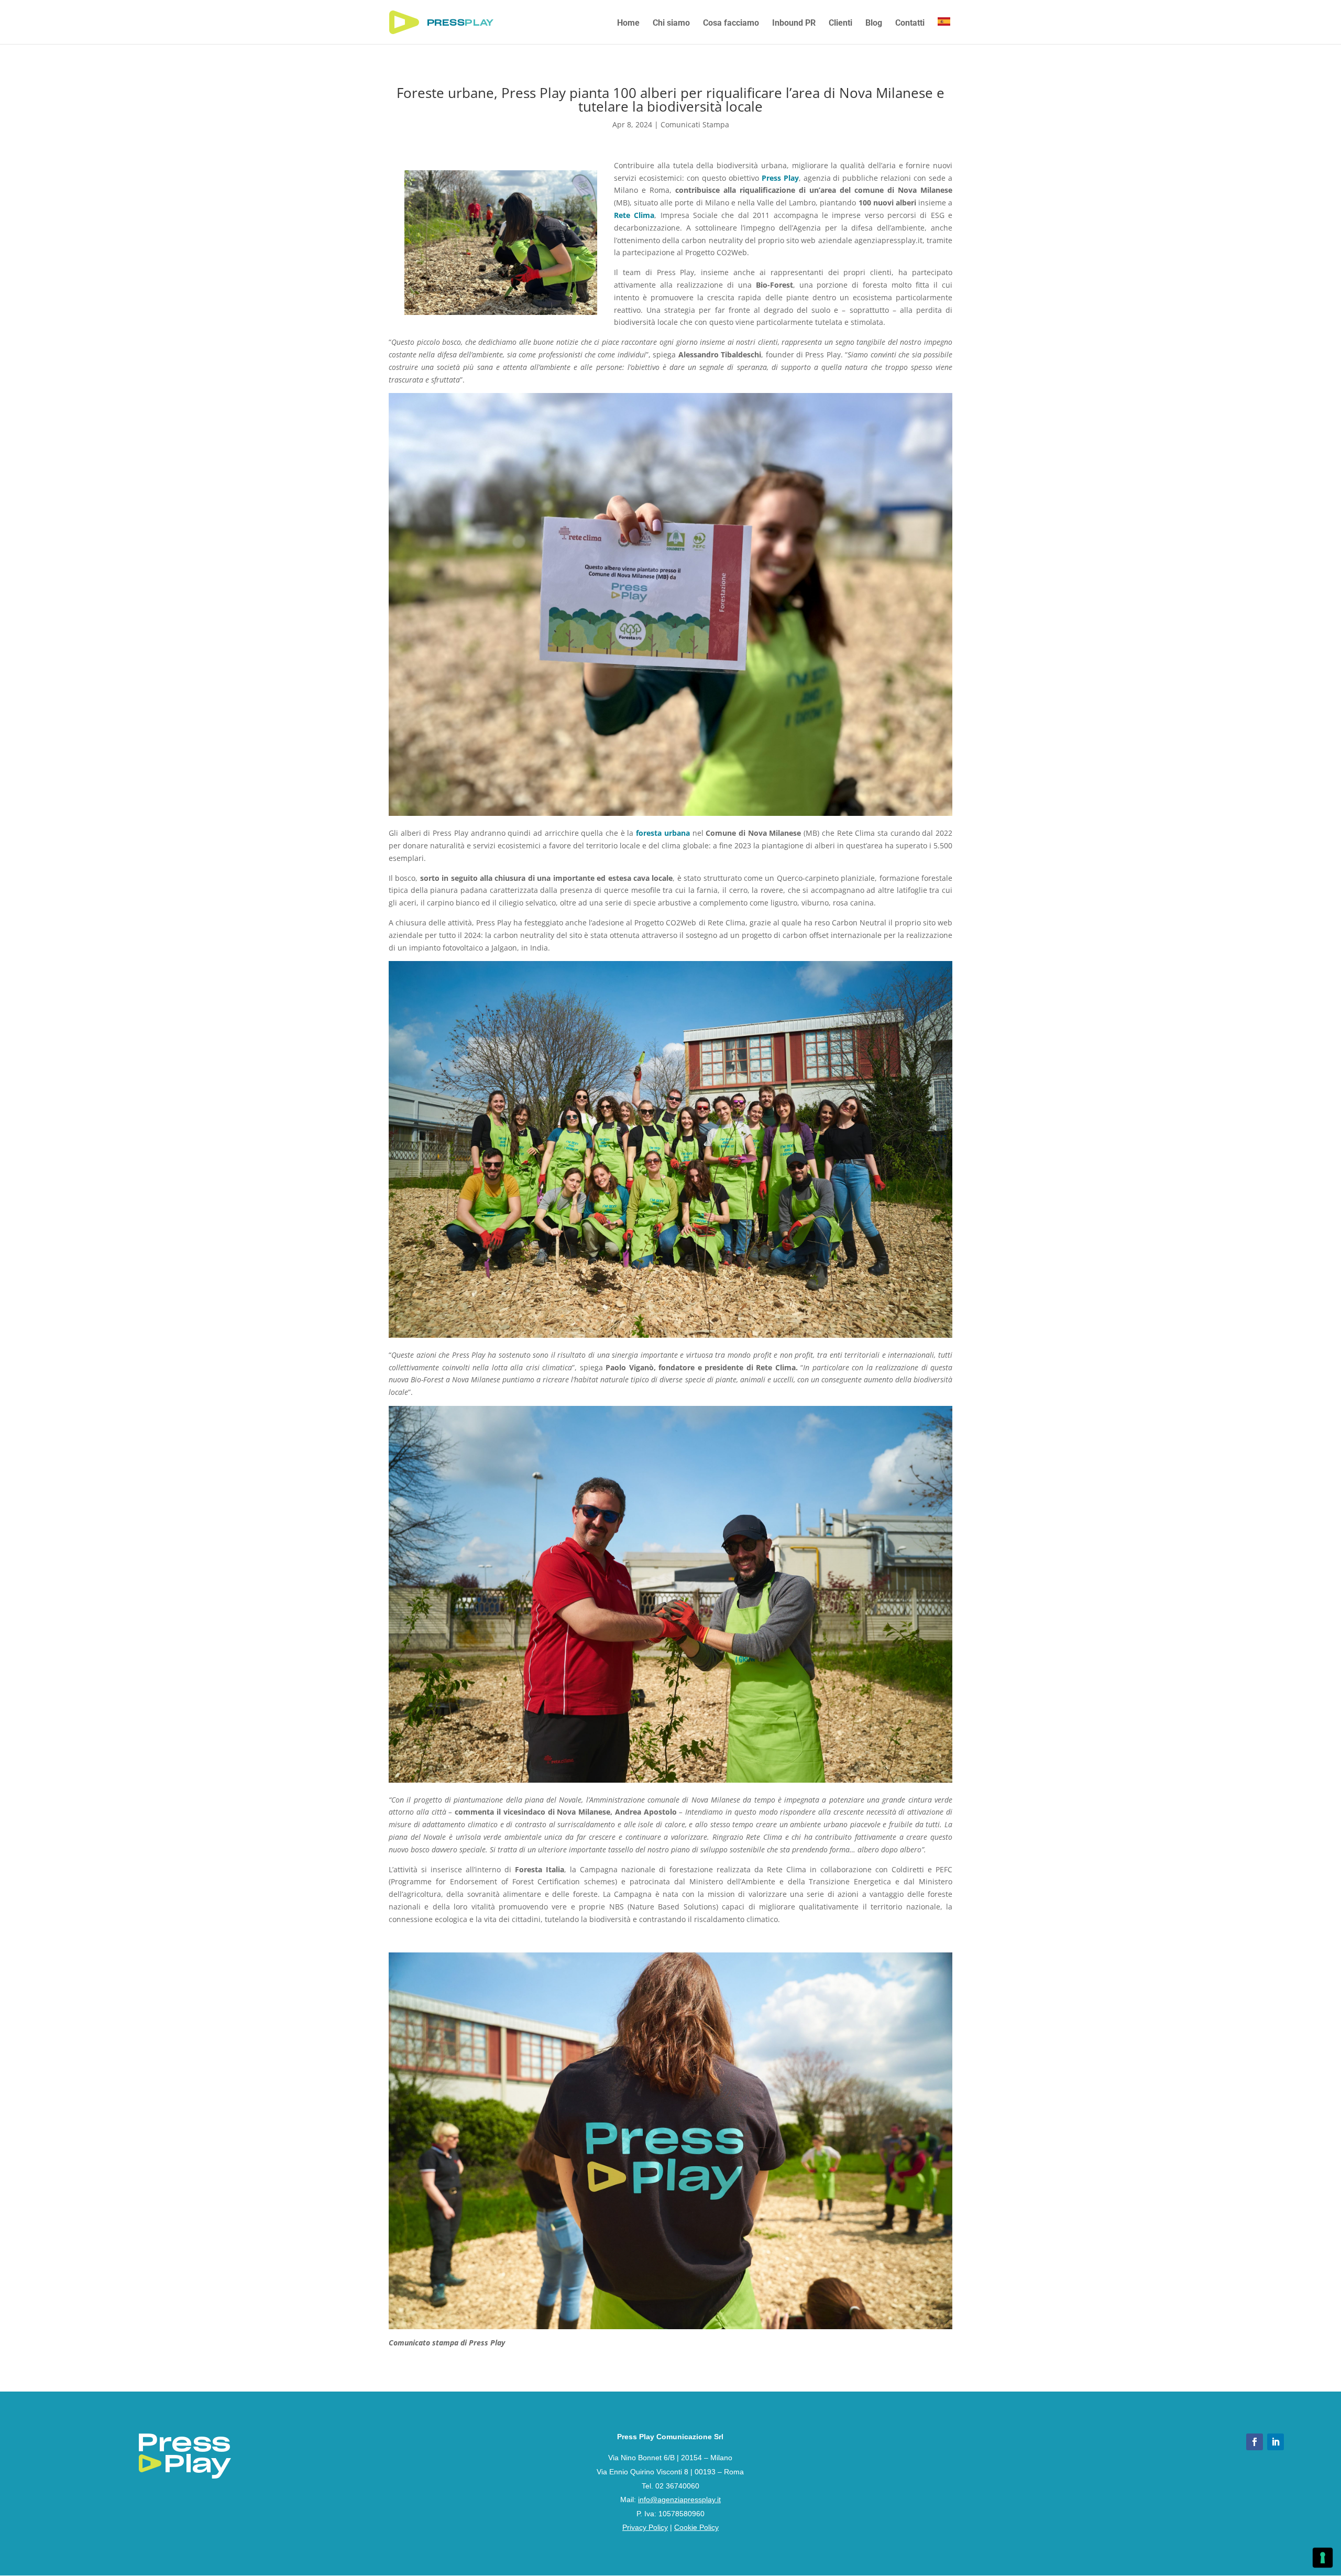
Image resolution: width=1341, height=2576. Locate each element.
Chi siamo (671, 24)
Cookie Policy (696, 2527)
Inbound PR (794, 24)
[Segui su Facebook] (1255, 2442)
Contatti (910, 24)
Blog (874, 24)
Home (628, 24)
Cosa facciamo (731, 24)
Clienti (840, 24)
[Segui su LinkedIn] (1276, 2442)
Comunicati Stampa (695, 124)
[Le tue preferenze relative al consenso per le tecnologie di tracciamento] (1323, 2558)
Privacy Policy (645, 2527)
